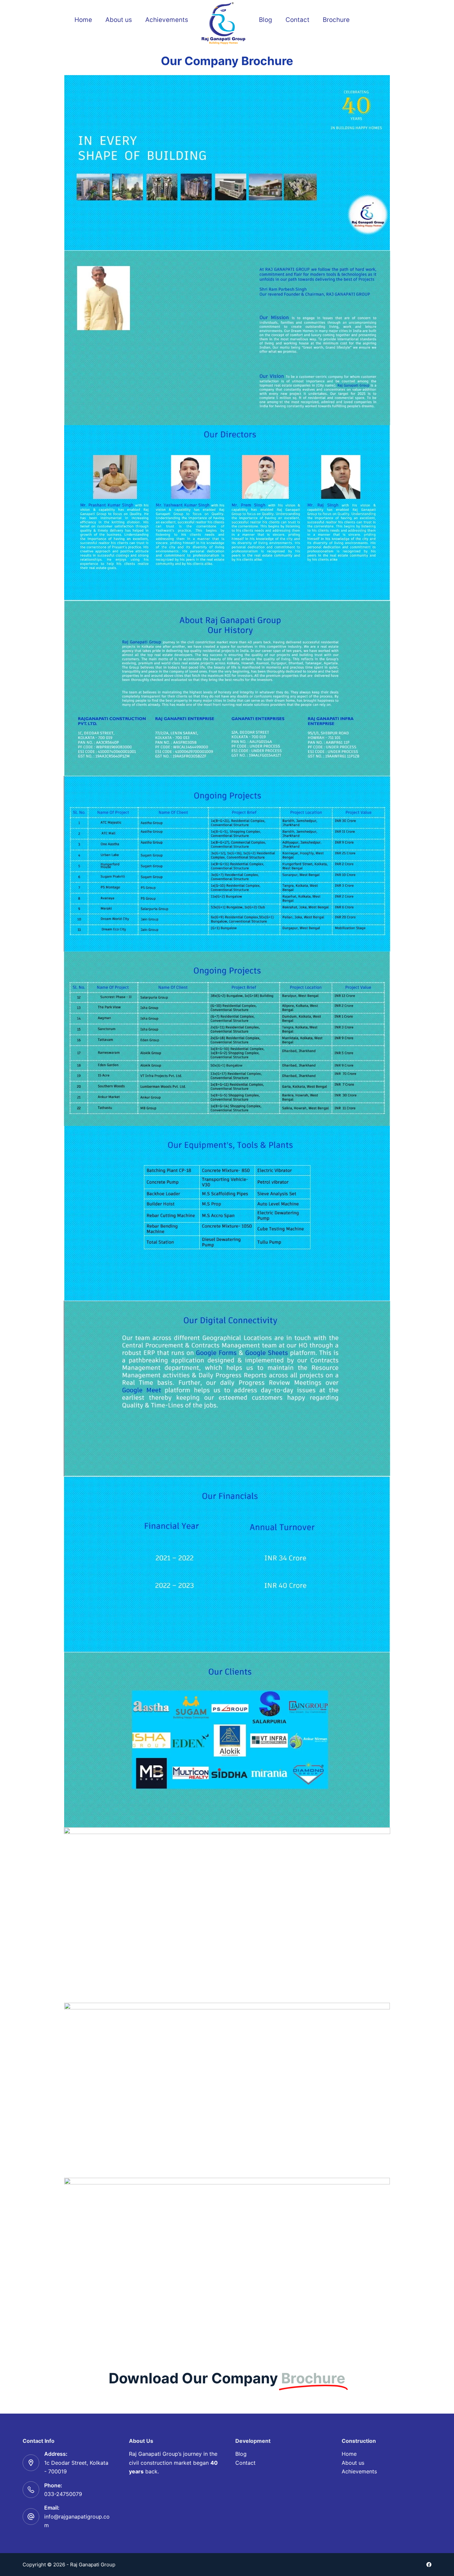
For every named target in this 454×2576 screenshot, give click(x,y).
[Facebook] (429, 2565)
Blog (266, 20)
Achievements (167, 20)
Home (83, 20)
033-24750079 (63, 2494)
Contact (297, 20)
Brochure (336, 20)
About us (119, 20)
